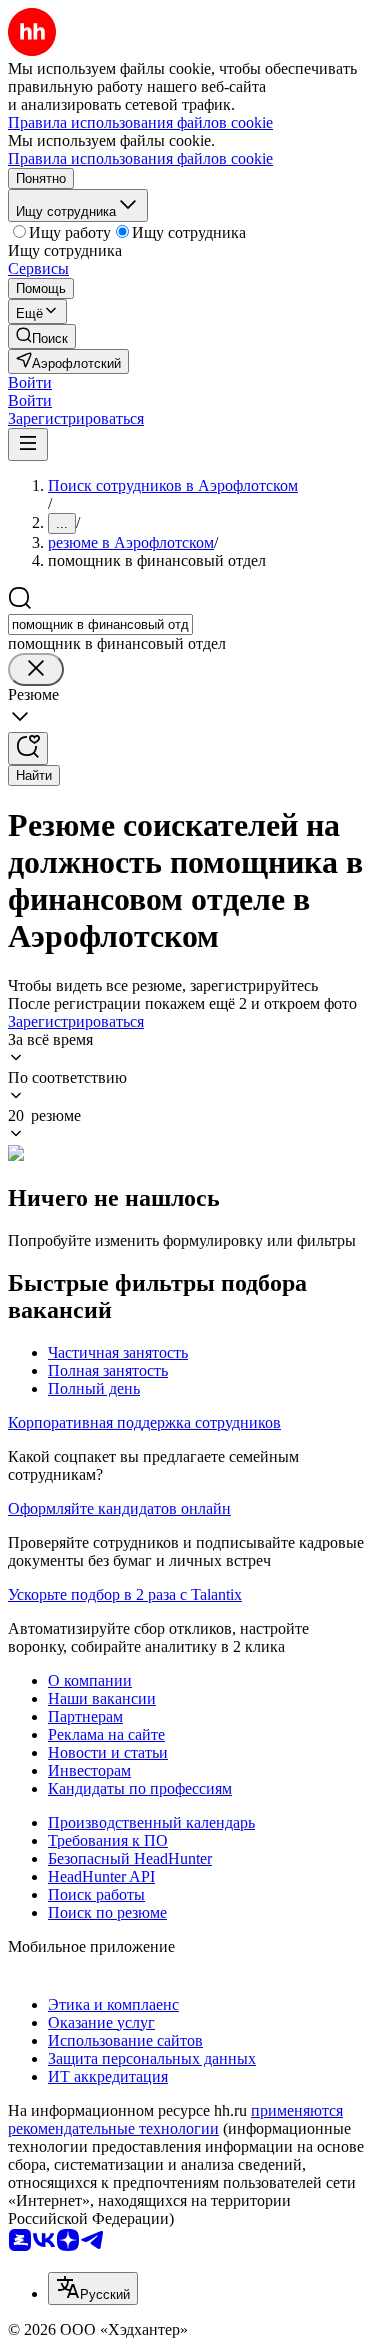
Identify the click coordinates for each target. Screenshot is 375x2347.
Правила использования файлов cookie (140, 158)
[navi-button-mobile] (28, 444)
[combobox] (100, 624)
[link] (42, 336)
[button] (30, 382)
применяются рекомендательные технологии (175, 2119)
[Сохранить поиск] (28, 748)
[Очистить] (36, 669)
